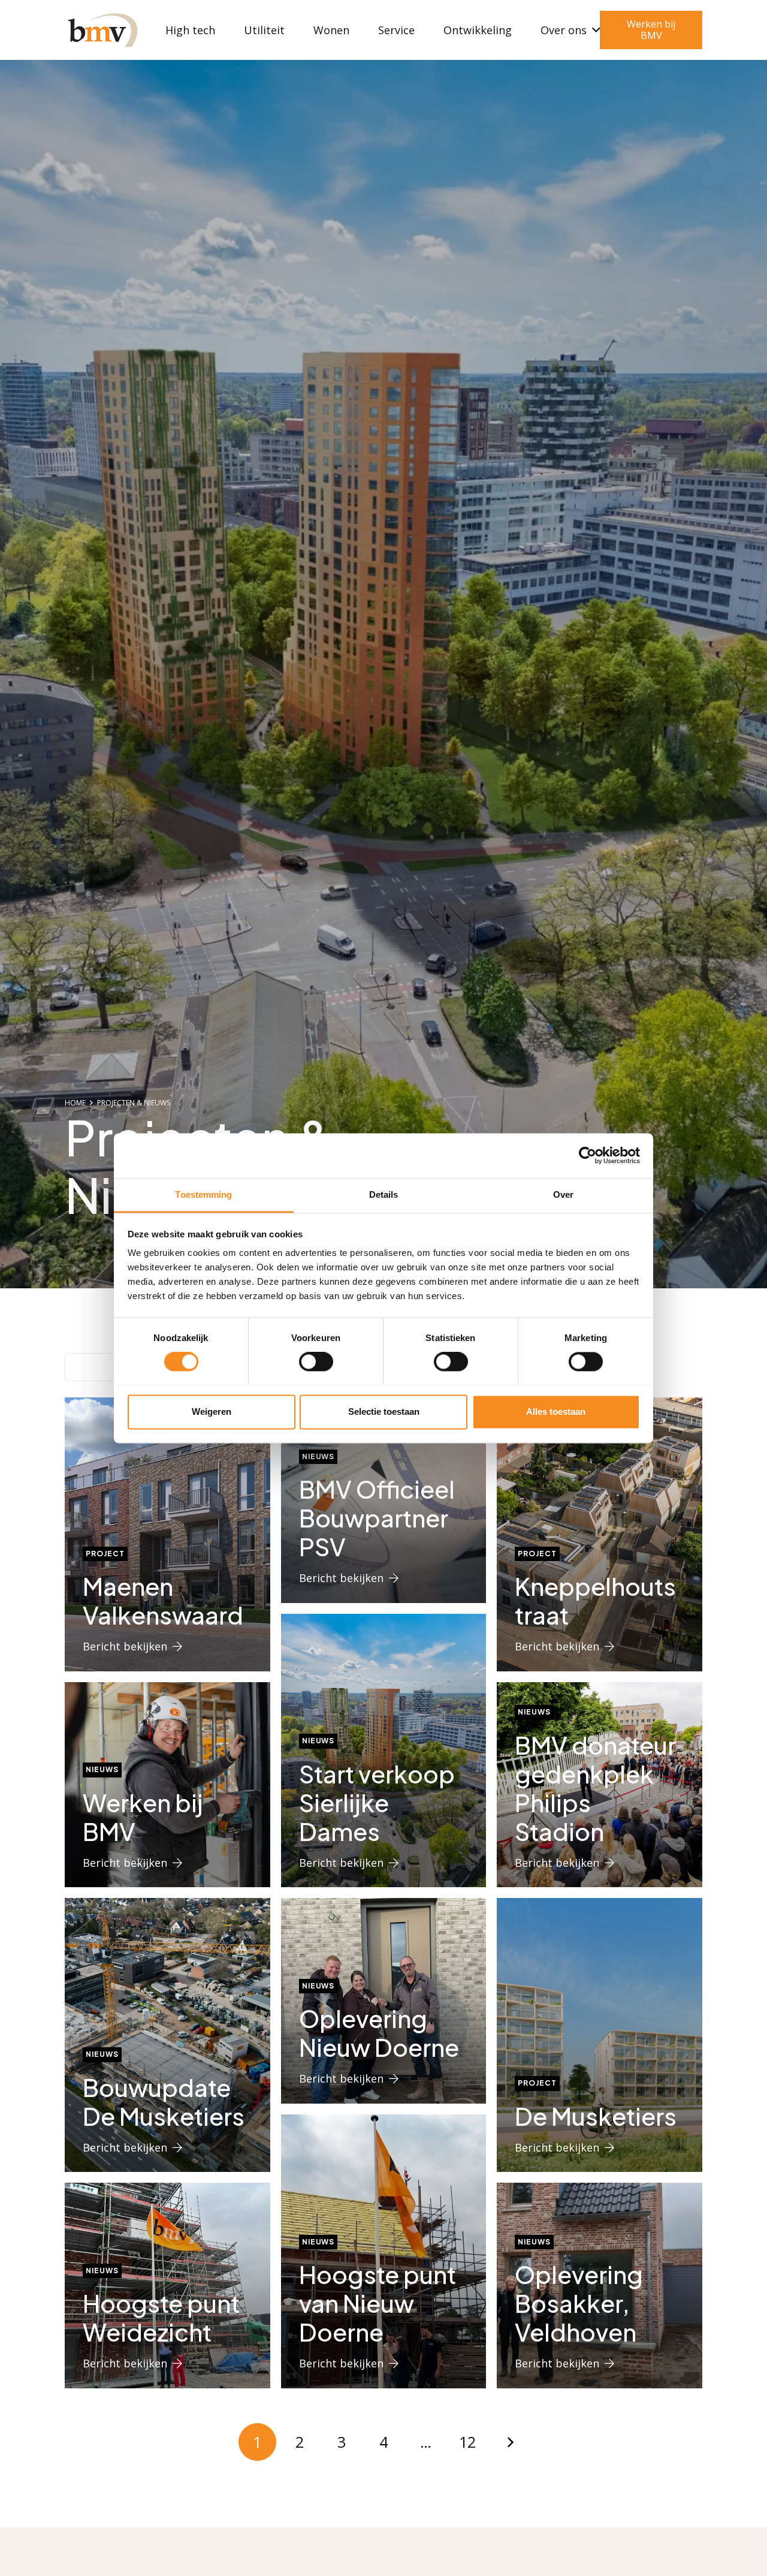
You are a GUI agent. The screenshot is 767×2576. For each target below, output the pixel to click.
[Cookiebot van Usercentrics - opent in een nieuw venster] (588, 1155)
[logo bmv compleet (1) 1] (102, 30)
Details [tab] (384, 1194)
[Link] (167, 1534)
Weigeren (212, 1411)
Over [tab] (563, 1194)
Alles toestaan (556, 1411)
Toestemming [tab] (203, 1194)
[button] (594, 30)
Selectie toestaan (384, 1411)
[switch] (316, 1361)
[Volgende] (510, 2442)
